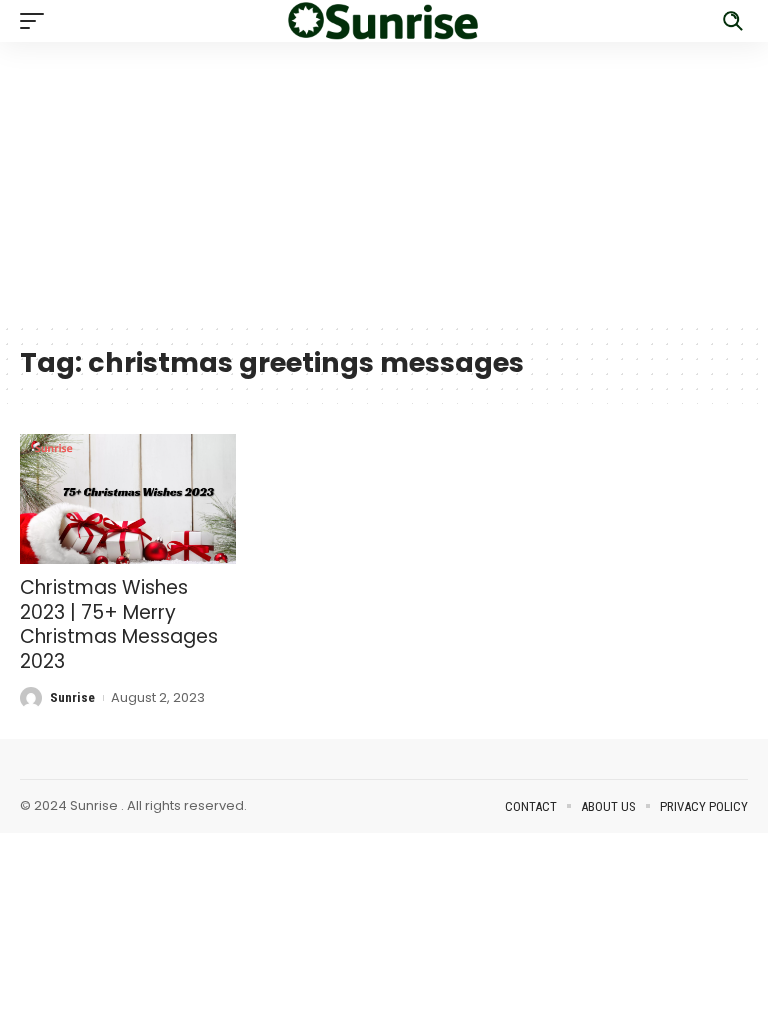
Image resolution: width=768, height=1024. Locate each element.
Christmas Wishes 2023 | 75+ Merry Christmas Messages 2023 (119, 624)
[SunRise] (384, 21)
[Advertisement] (384, 182)
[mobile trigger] (37, 21)
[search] (733, 21)
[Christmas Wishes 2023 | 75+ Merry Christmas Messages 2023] (128, 499)
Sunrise (72, 697)
